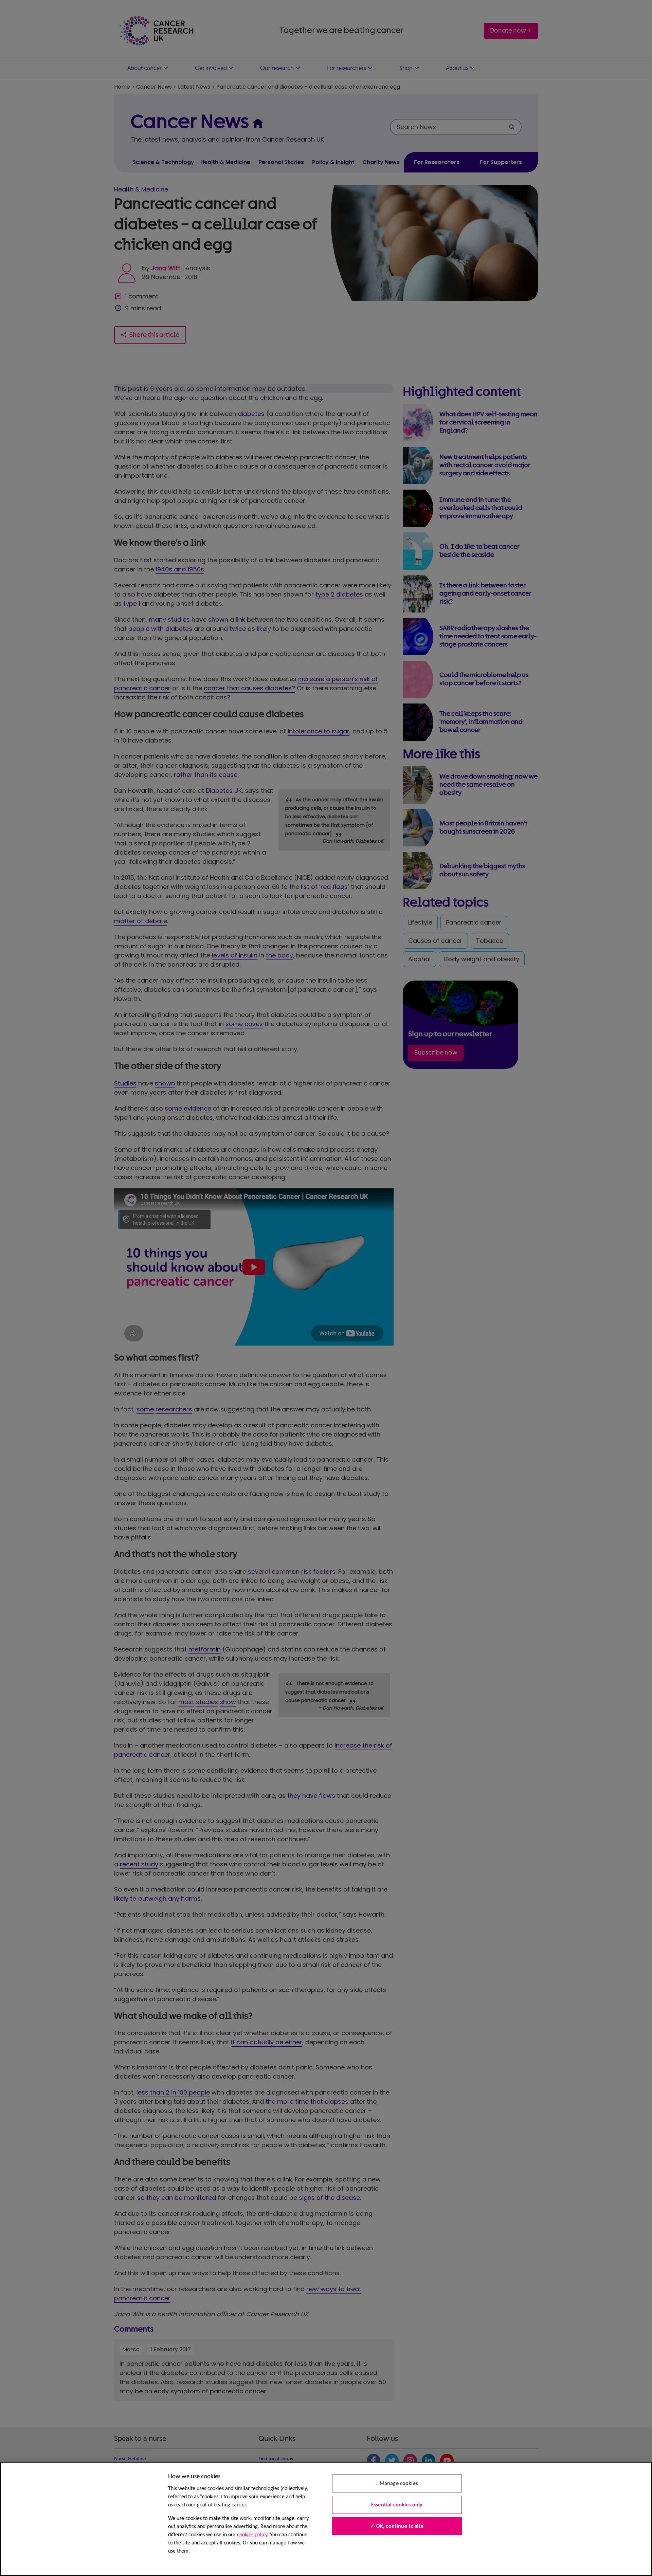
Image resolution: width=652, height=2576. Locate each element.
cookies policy (252, 2535)
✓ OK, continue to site (397, 2526)
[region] (326, 2519)
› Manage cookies (397, 2484)
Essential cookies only (397, 2505)
